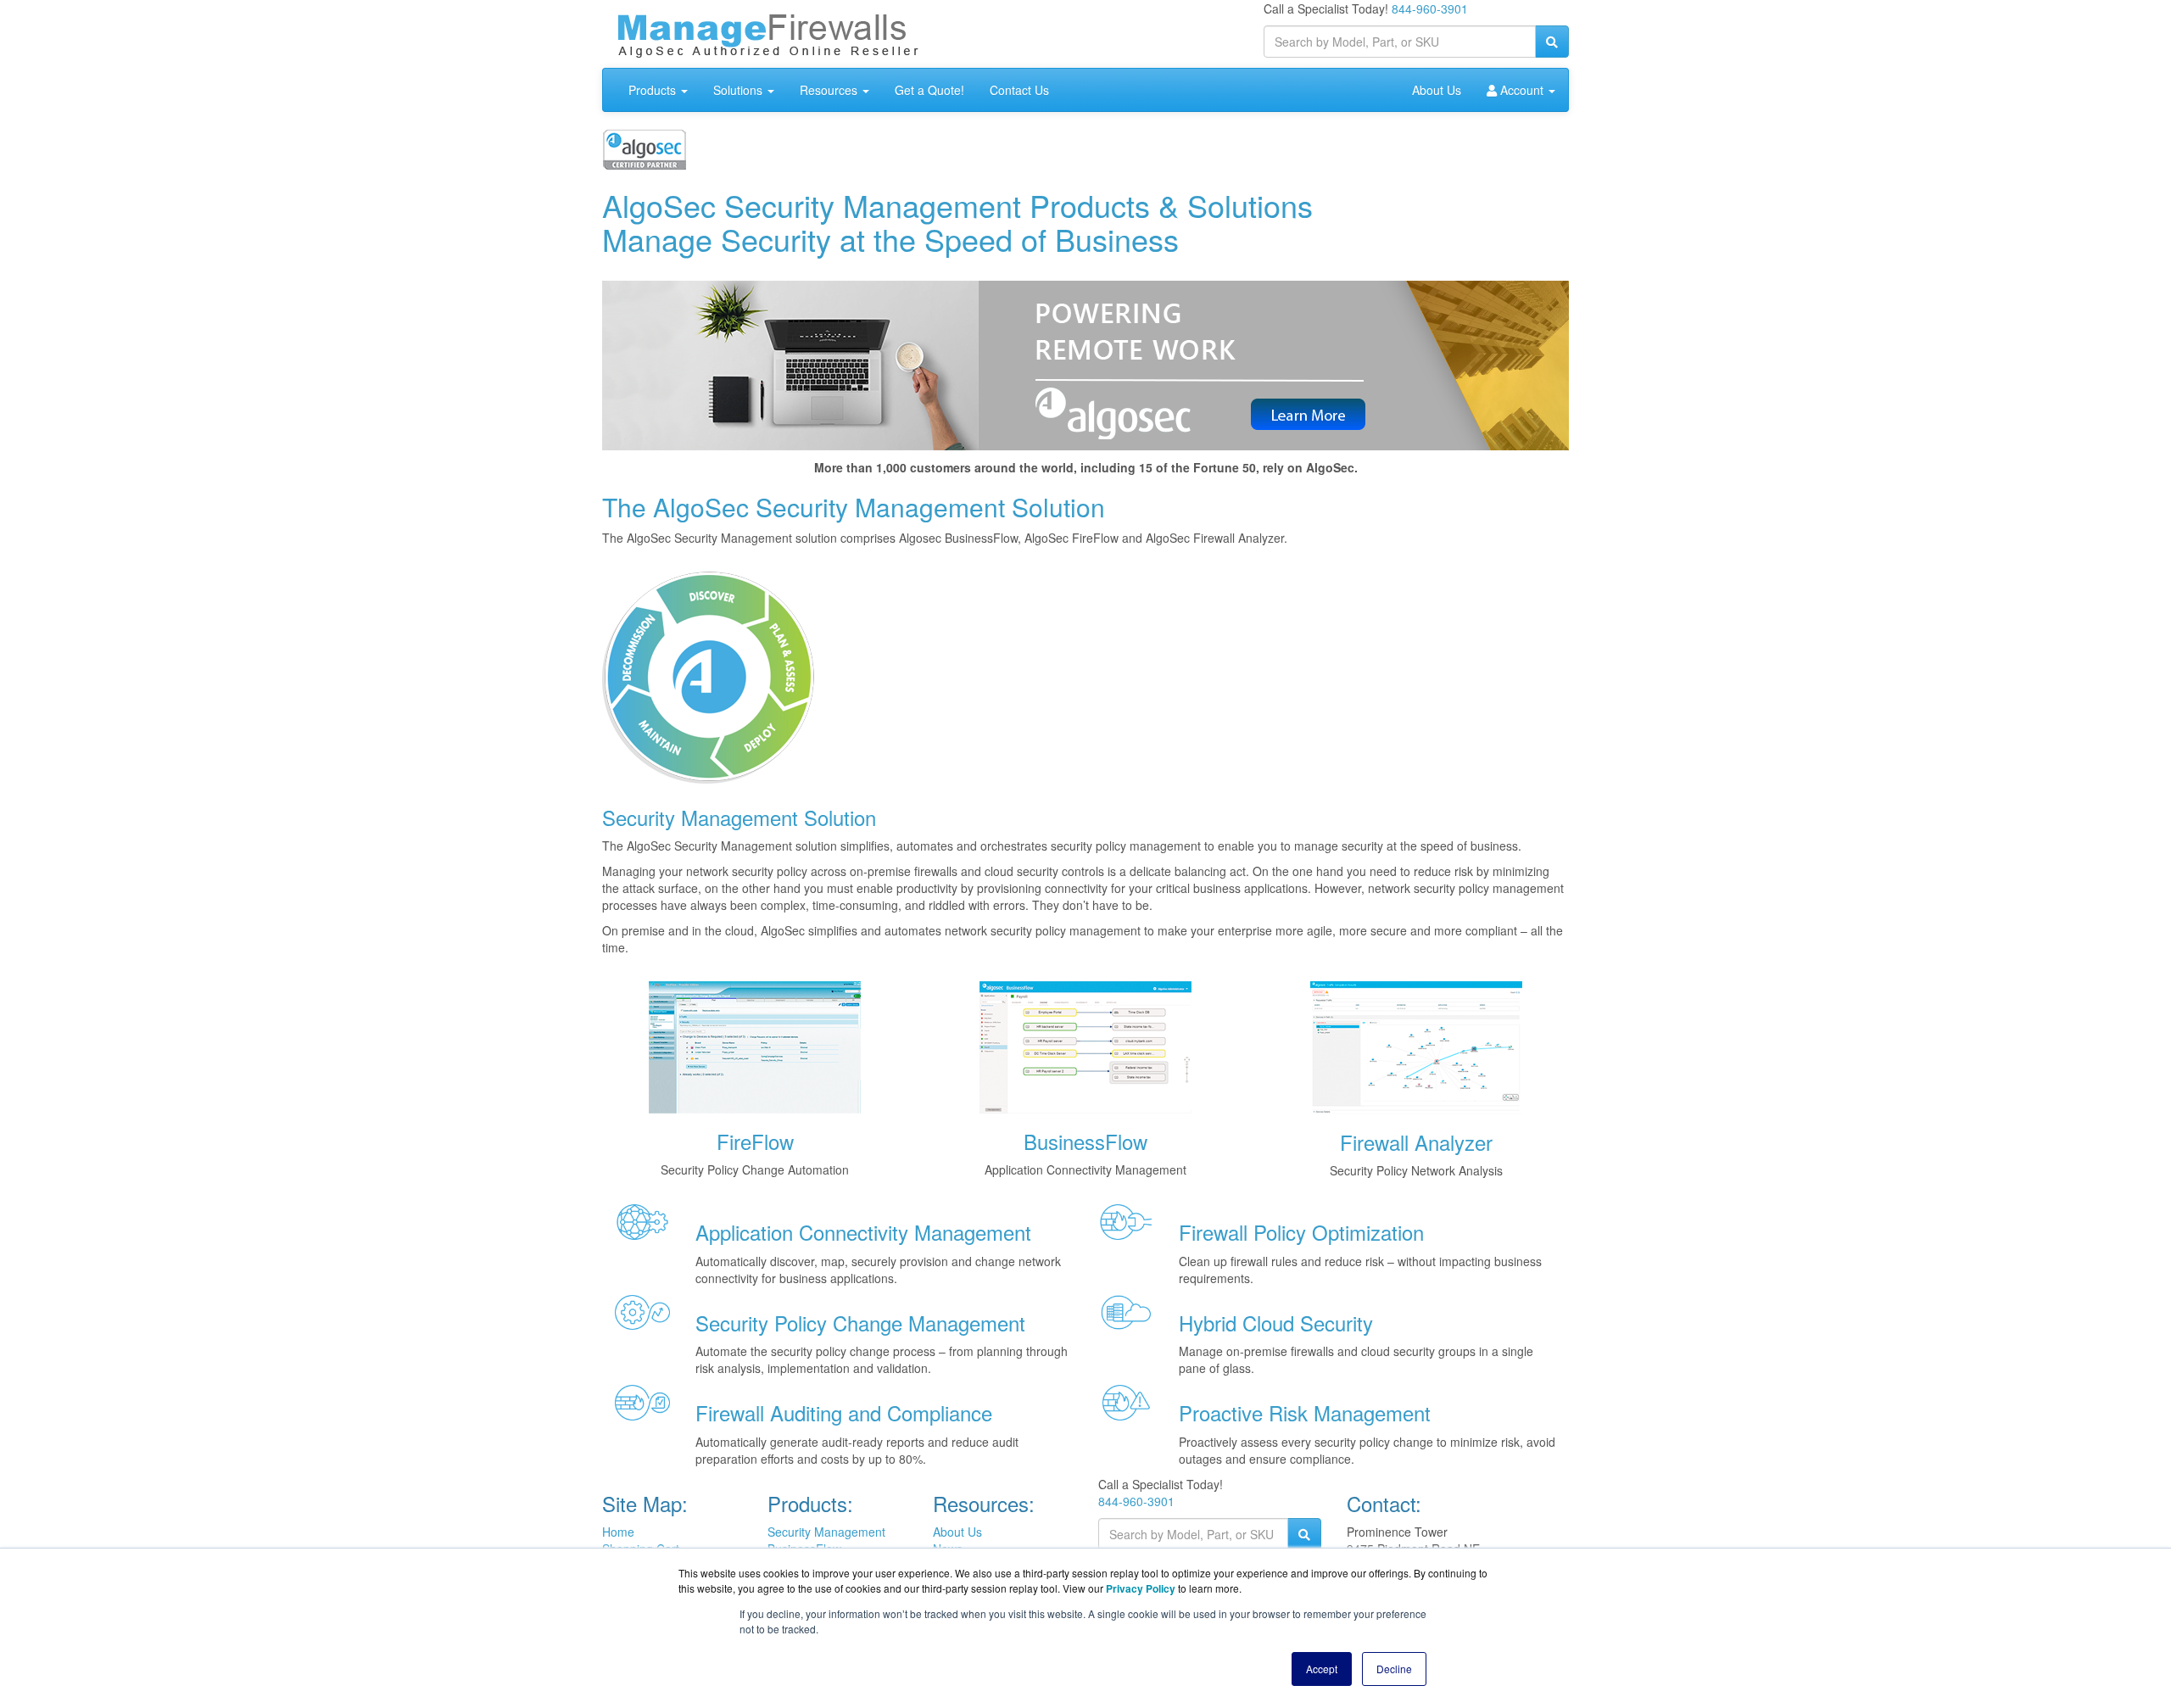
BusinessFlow (1085, 1141)
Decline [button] (1394, 1669)
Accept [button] (1322, 1669)
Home (618, 1532)
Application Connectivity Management (863, 1232)
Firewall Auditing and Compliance (844, 1412)
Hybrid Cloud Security (1276, 1323)
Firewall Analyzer (1416, 1142)
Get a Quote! (929, 90)
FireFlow (755, 1141)
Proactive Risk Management (1305, 1412)
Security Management (826, 1532)
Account (1522, 90)
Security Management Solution (739, 817)
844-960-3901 (1430, 8)
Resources (830, 90)
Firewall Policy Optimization (1301, 1232)
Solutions (739, 90)
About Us (1437, 90)
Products (654, 90)
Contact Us (1019, 90)
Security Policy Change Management (860, 1323)
